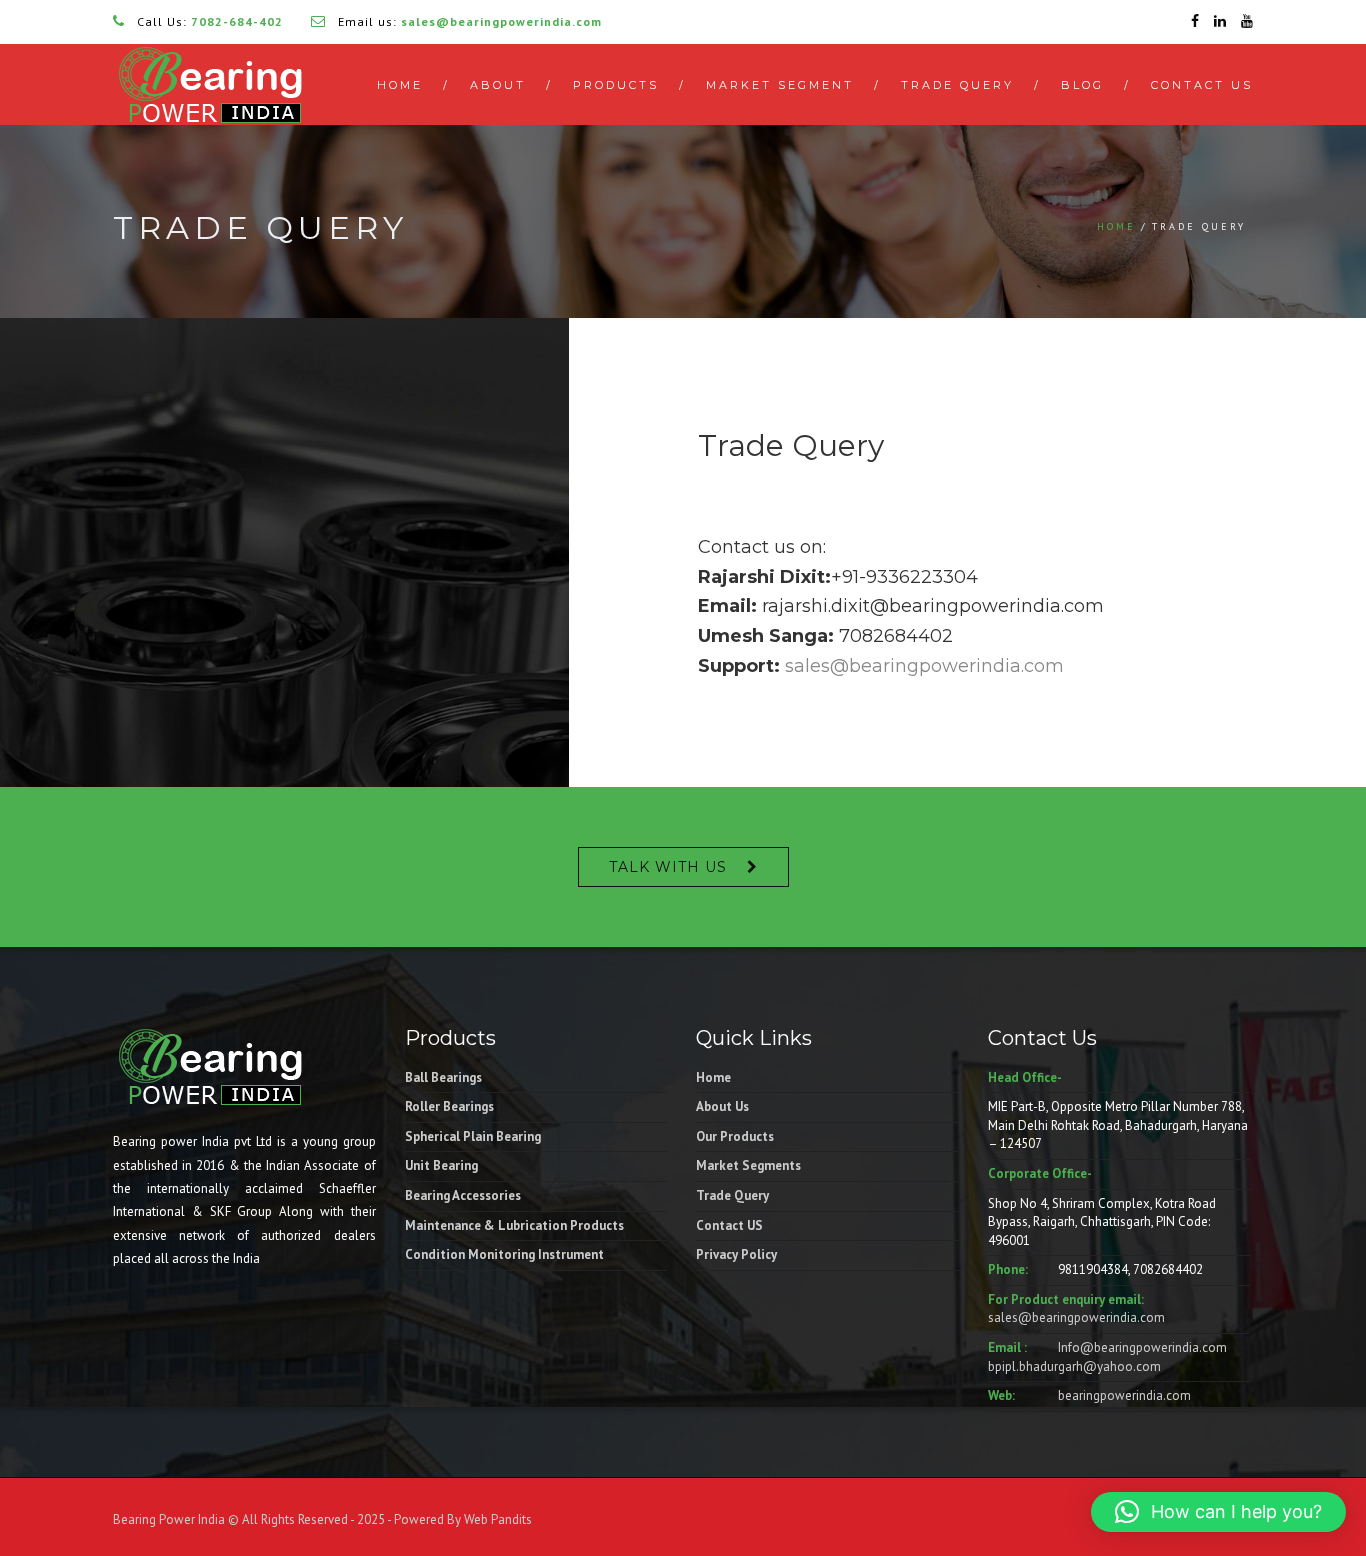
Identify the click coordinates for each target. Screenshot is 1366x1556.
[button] (1218, 1512)
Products (616, 85)
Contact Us (1202, 85)
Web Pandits (496, 1519)
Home (400, 85)
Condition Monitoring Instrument (504, 1254)
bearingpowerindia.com (1124, 1395)
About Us (722, 1106)
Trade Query (957, 85)
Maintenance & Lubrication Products (514, 1225)
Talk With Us (668, 867)
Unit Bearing (441, 1165)
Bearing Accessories (463, 1195)
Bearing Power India (169, 1519)
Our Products (735, 1136)
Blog (1082, 85)
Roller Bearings (449, 1106)
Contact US (729, 1225)
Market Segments (748, 1165)
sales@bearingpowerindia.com (924, 666)
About (498, 85)
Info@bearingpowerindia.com (1142, 1347)
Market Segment (780, 85)
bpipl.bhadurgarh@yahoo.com (1074, 1366)
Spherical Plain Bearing (473, 1136)
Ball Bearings (443, 1077)
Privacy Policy (736, 1254)
